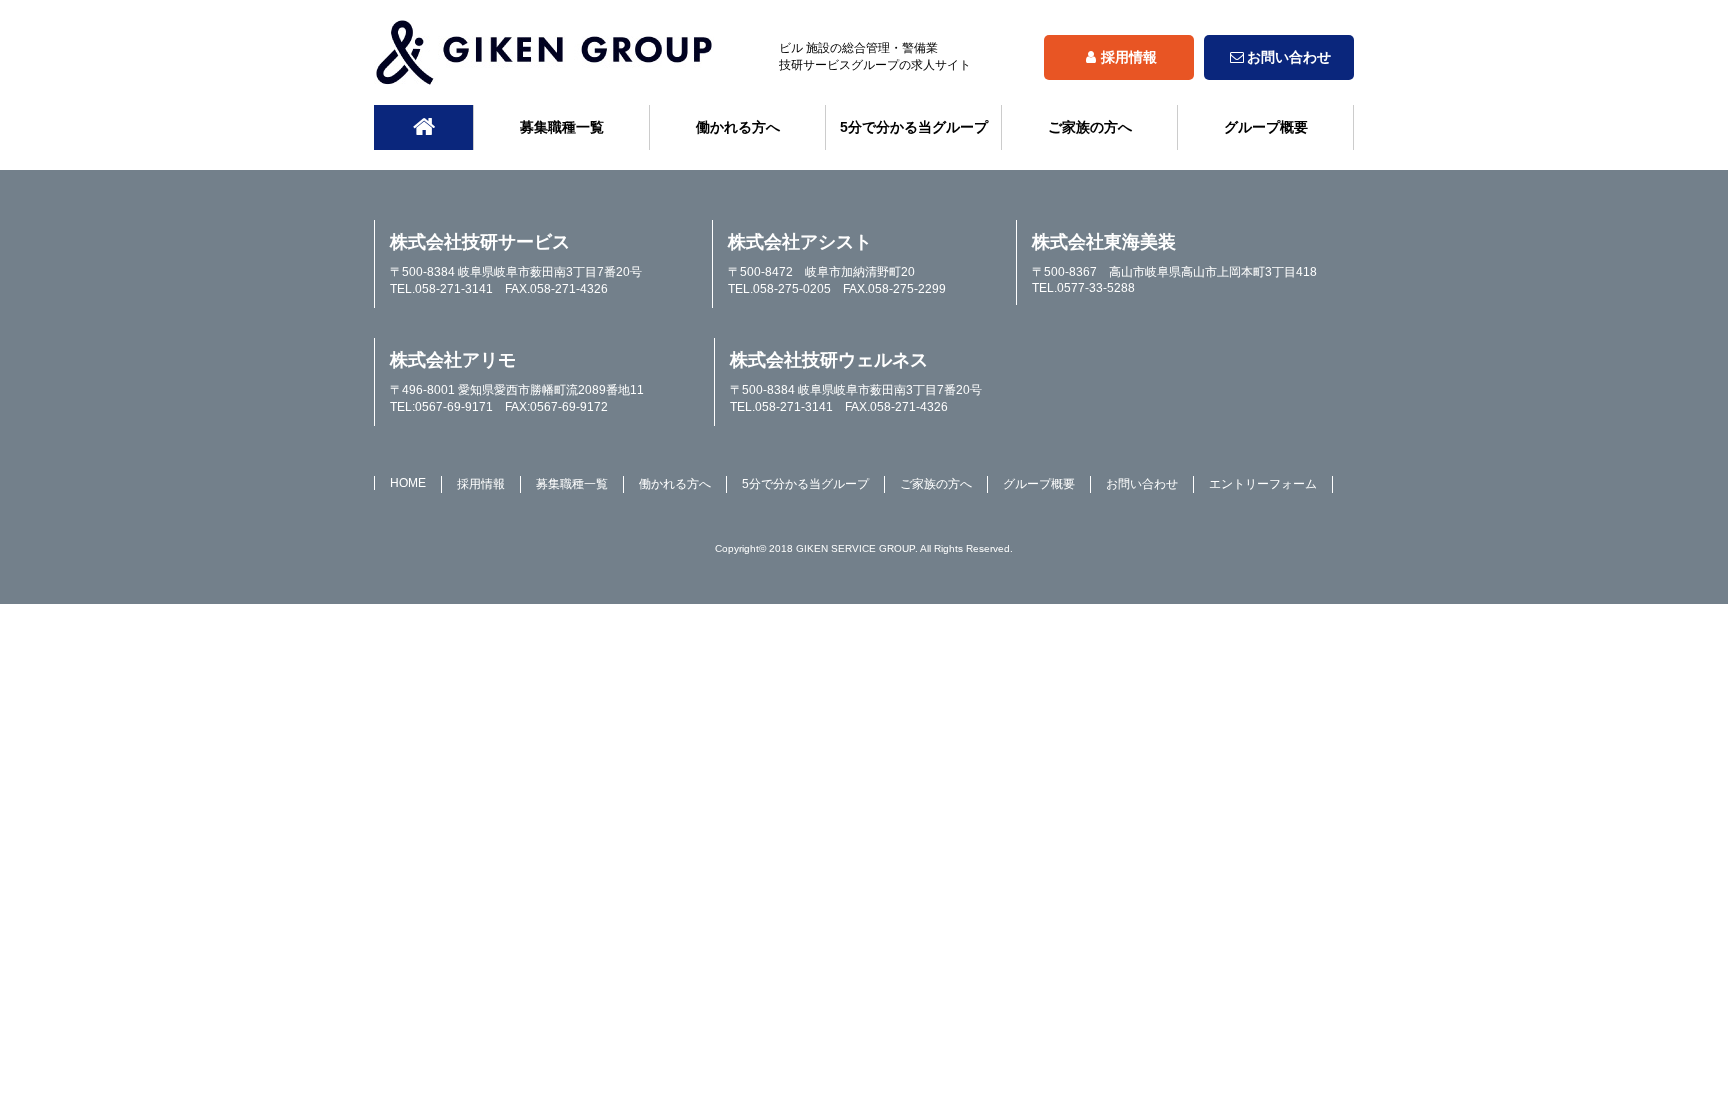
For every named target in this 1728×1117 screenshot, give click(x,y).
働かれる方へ (738, 127)
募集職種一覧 (562, 127)
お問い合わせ (1289, 57)
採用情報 (1129, 57)
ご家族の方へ (1090, 127)
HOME (408, 483)
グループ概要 (1266, 127)
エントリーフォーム (1263, 484)
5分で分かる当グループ (914, 127)
